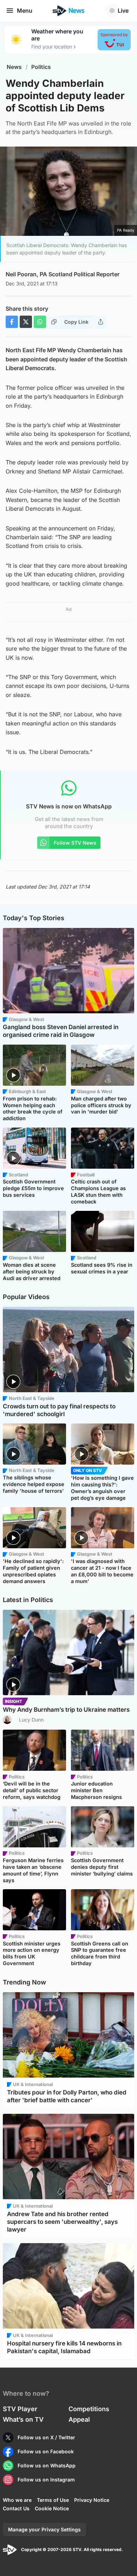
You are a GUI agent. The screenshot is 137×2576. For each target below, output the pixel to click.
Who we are (17, 2500)
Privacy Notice (92, 2500)
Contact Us (16, 2508)
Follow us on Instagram (46, 2480)
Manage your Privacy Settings (44, 2529)
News (14, 67)
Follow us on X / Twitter (46, 2437)
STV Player (20, 2409)
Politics (41, 67)
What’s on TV (23, 2419)
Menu (25, 11)
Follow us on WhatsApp (47, 2465)
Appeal (79, 2419)
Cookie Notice (52, 2508)
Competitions (89, 2409)
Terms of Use (53, 2500)
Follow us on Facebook (46, 2451)
